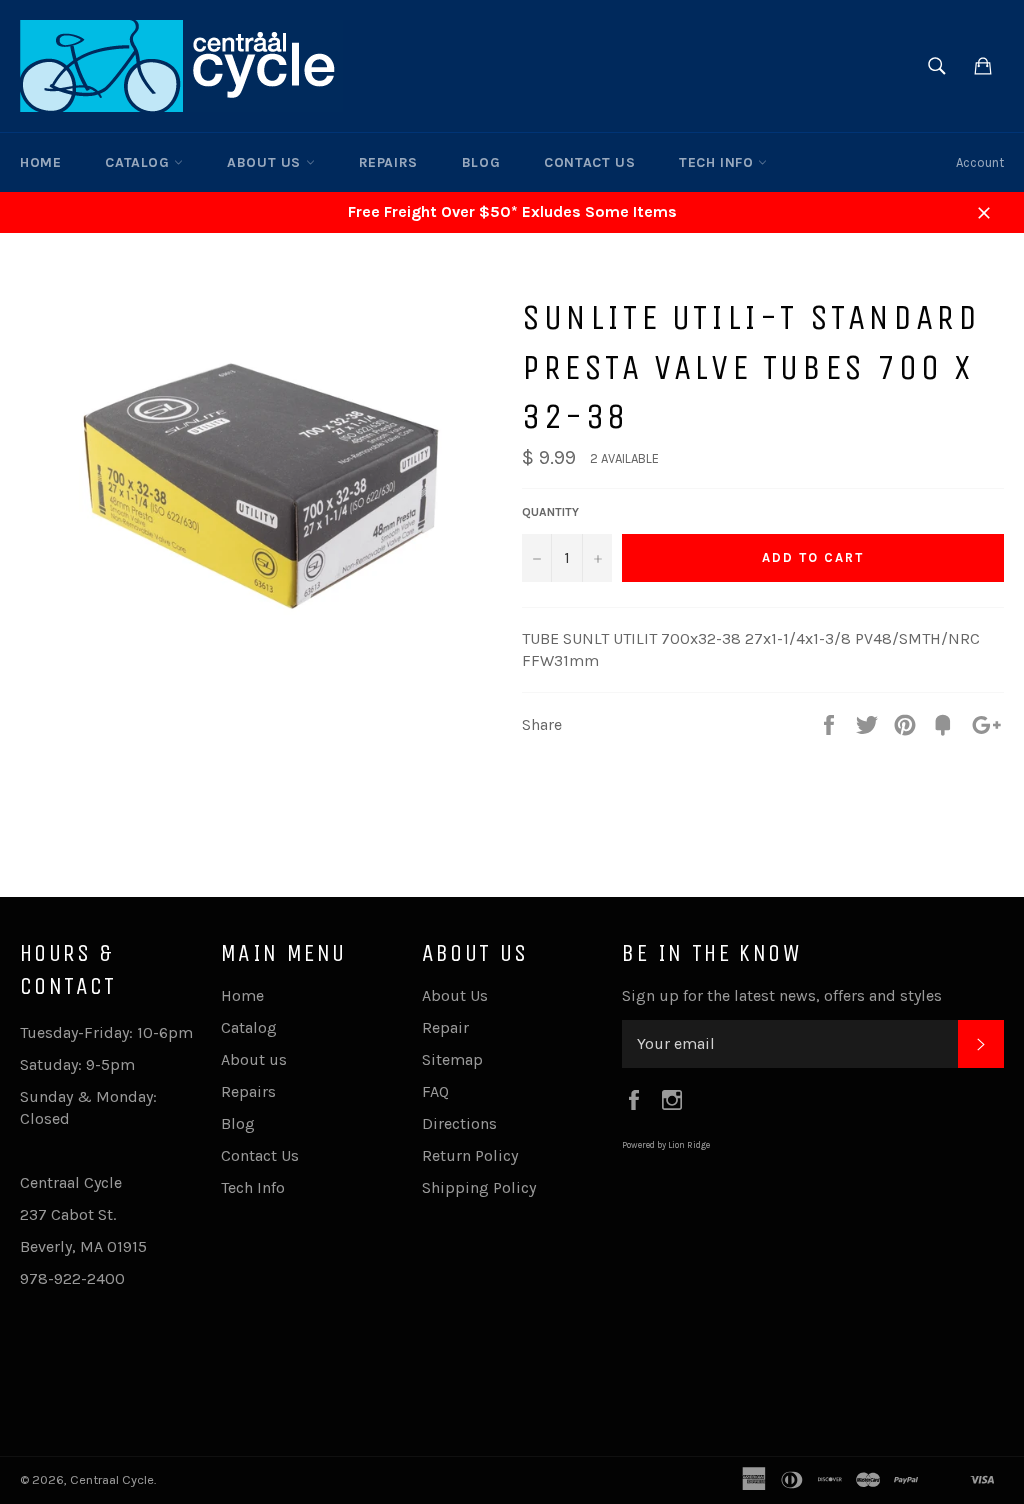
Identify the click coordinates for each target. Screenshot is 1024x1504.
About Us (455, 995)
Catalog (139, 162)
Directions (459, 1123)
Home (40, 162)
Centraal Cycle (112, 1479)
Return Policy (470, 1155)
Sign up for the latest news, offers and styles (782, 995)
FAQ (435, 1091)
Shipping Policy (479, 1187)
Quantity (550, 512)
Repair (445, 1027)
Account (980, 162)
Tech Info (718, 162)
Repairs (388, 162)
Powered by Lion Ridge (666, 1145)
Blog (481, 162)
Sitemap (452, 1059)
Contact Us (589, 162)
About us (266, 162)
